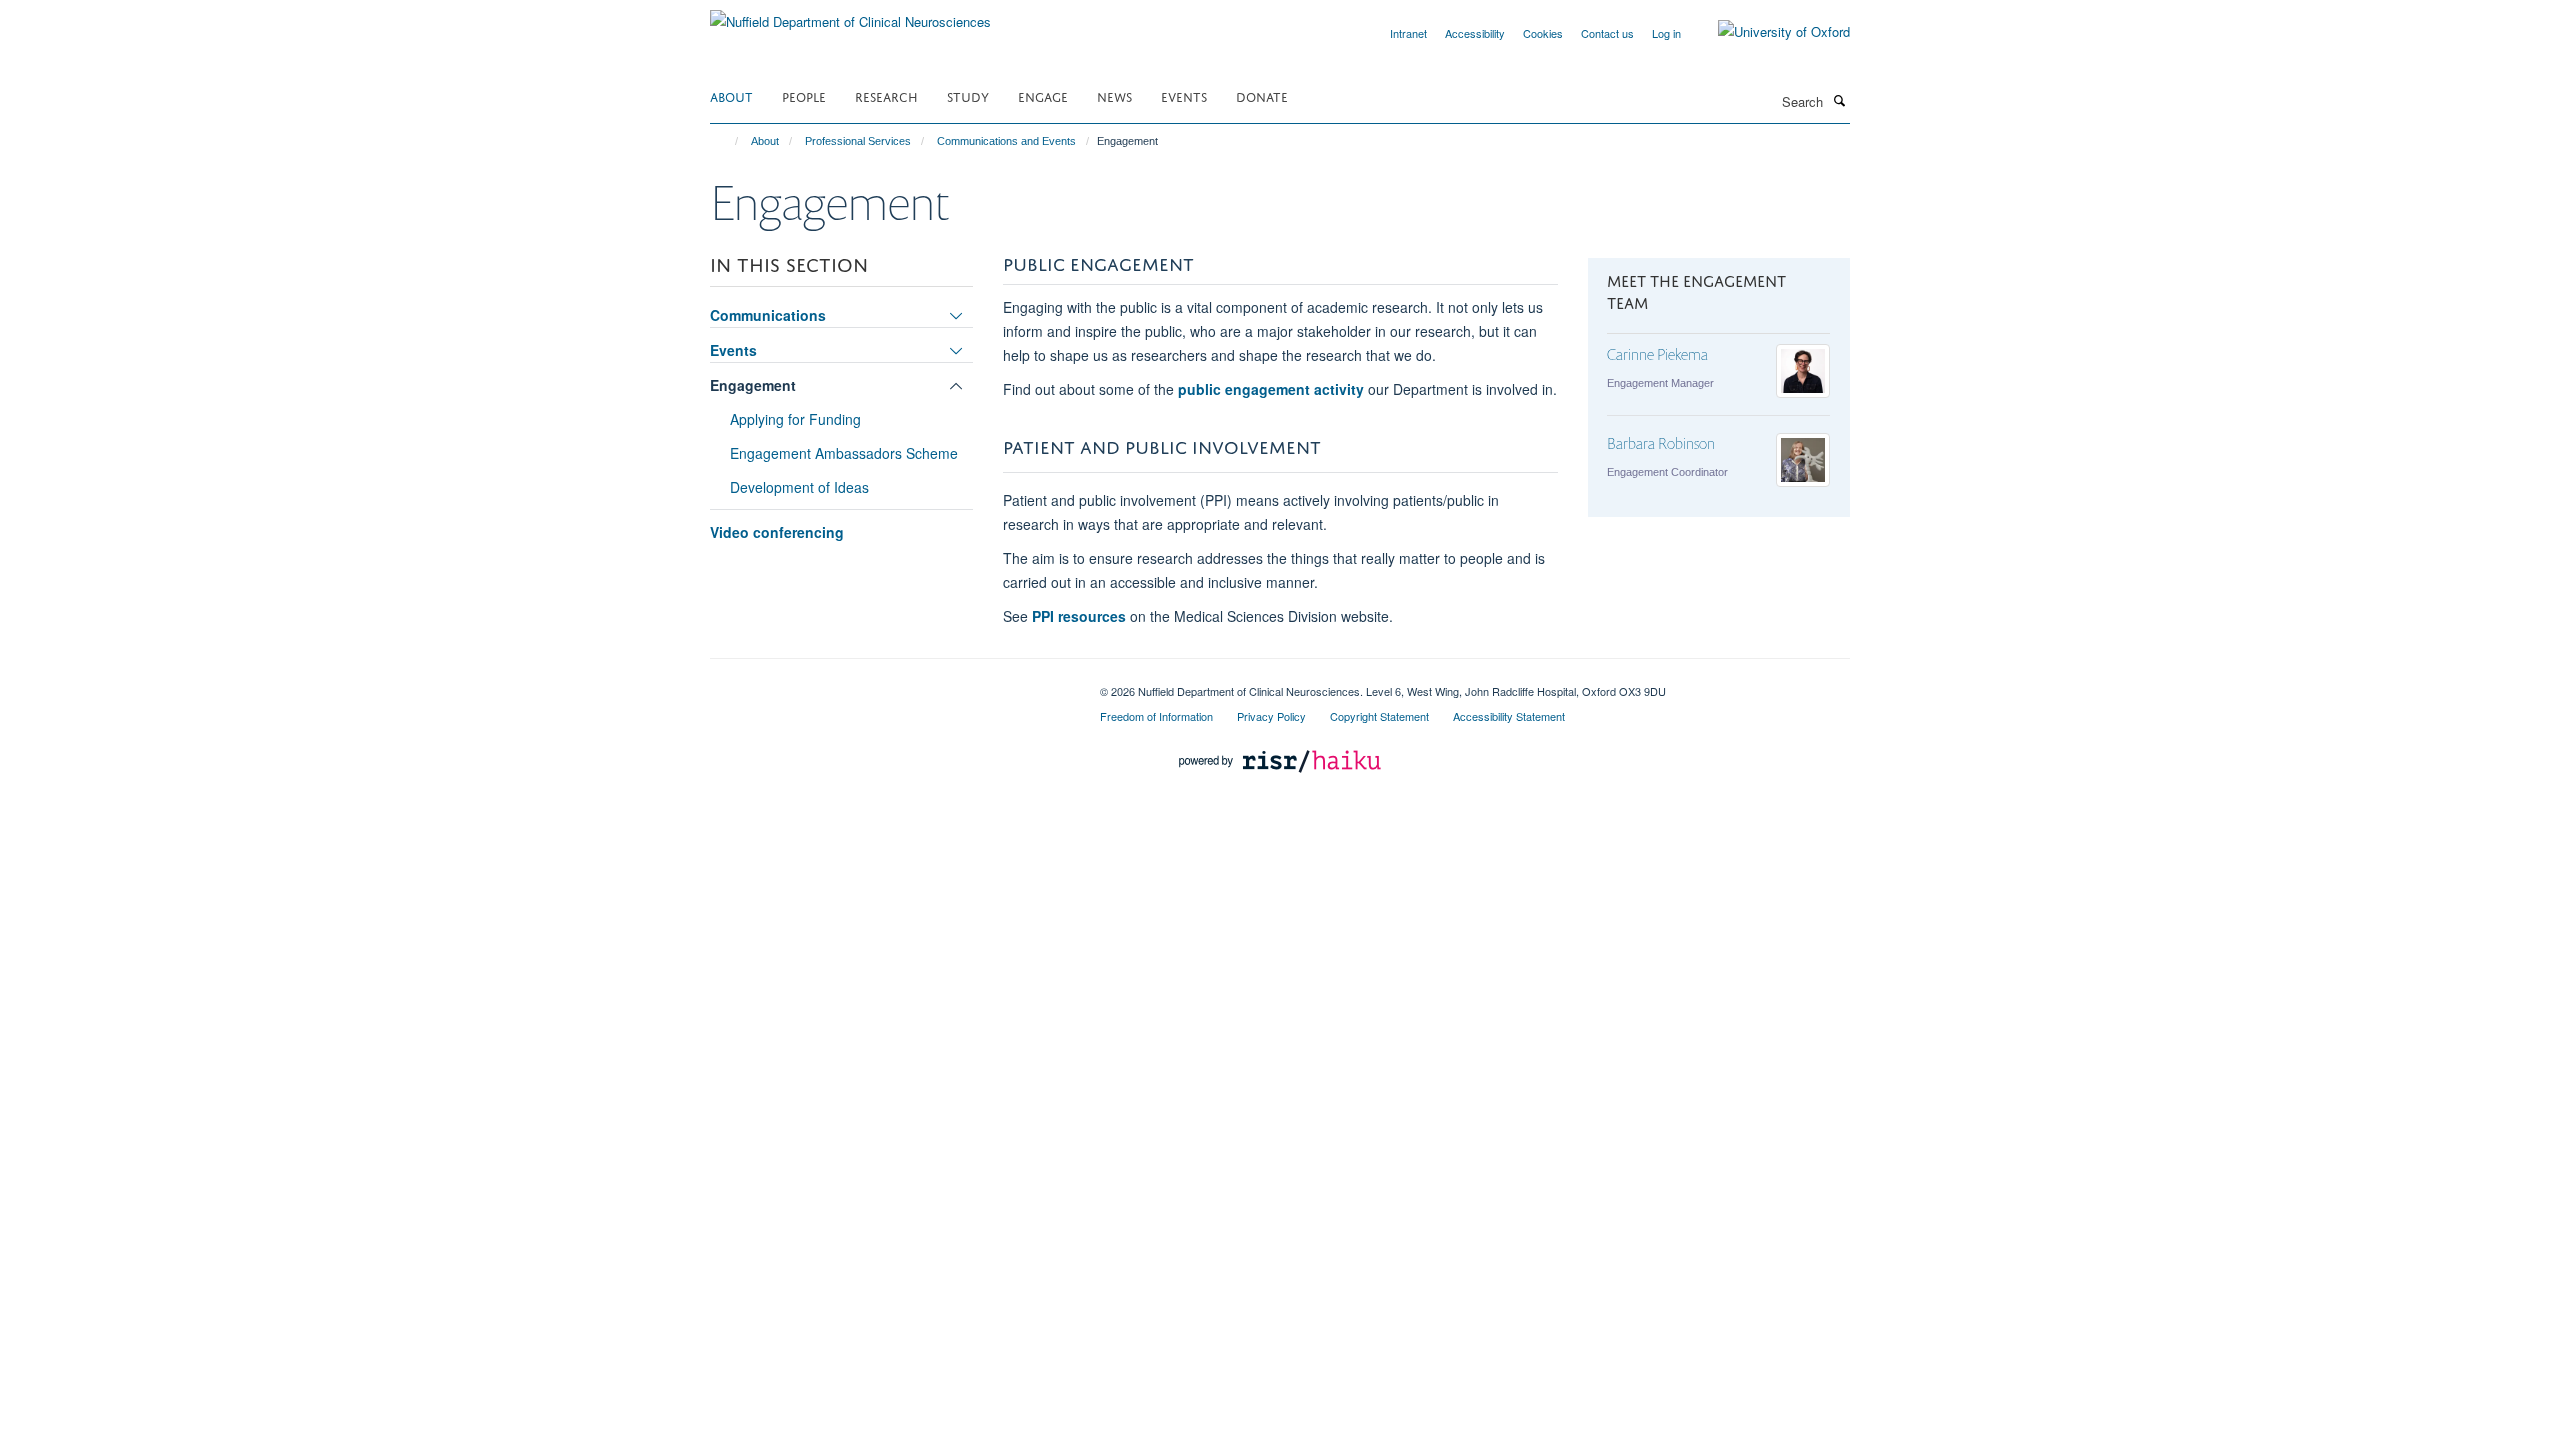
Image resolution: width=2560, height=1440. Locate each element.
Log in (1666, 33)
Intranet (1408, 33)
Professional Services (858, 141)
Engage (1043, 95)
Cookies (1543, 33)
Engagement (753, 385)
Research (886, 95)
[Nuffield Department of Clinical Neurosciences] (850, 14)
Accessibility (1475, 33)
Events (1184, 95)
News (1114, 95)
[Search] (1839, 100)
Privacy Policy (1271, 716)
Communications (768, 315)
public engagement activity (1271, 389)
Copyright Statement (1379, 716)
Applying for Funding (795, 419)
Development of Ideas (799, 487)
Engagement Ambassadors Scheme (844, 453)
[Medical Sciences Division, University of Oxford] (890, 684)
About (731, 95)
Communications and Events (1006, 141)
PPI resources (1079, 616)
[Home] (727, 141)
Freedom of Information (1156, 716)
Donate (1262, 95)
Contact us (1607, 33)
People (804, 95)
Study (968, 95)
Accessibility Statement (1509, 716)
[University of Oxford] (1769, 32)
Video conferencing (777, 532)
